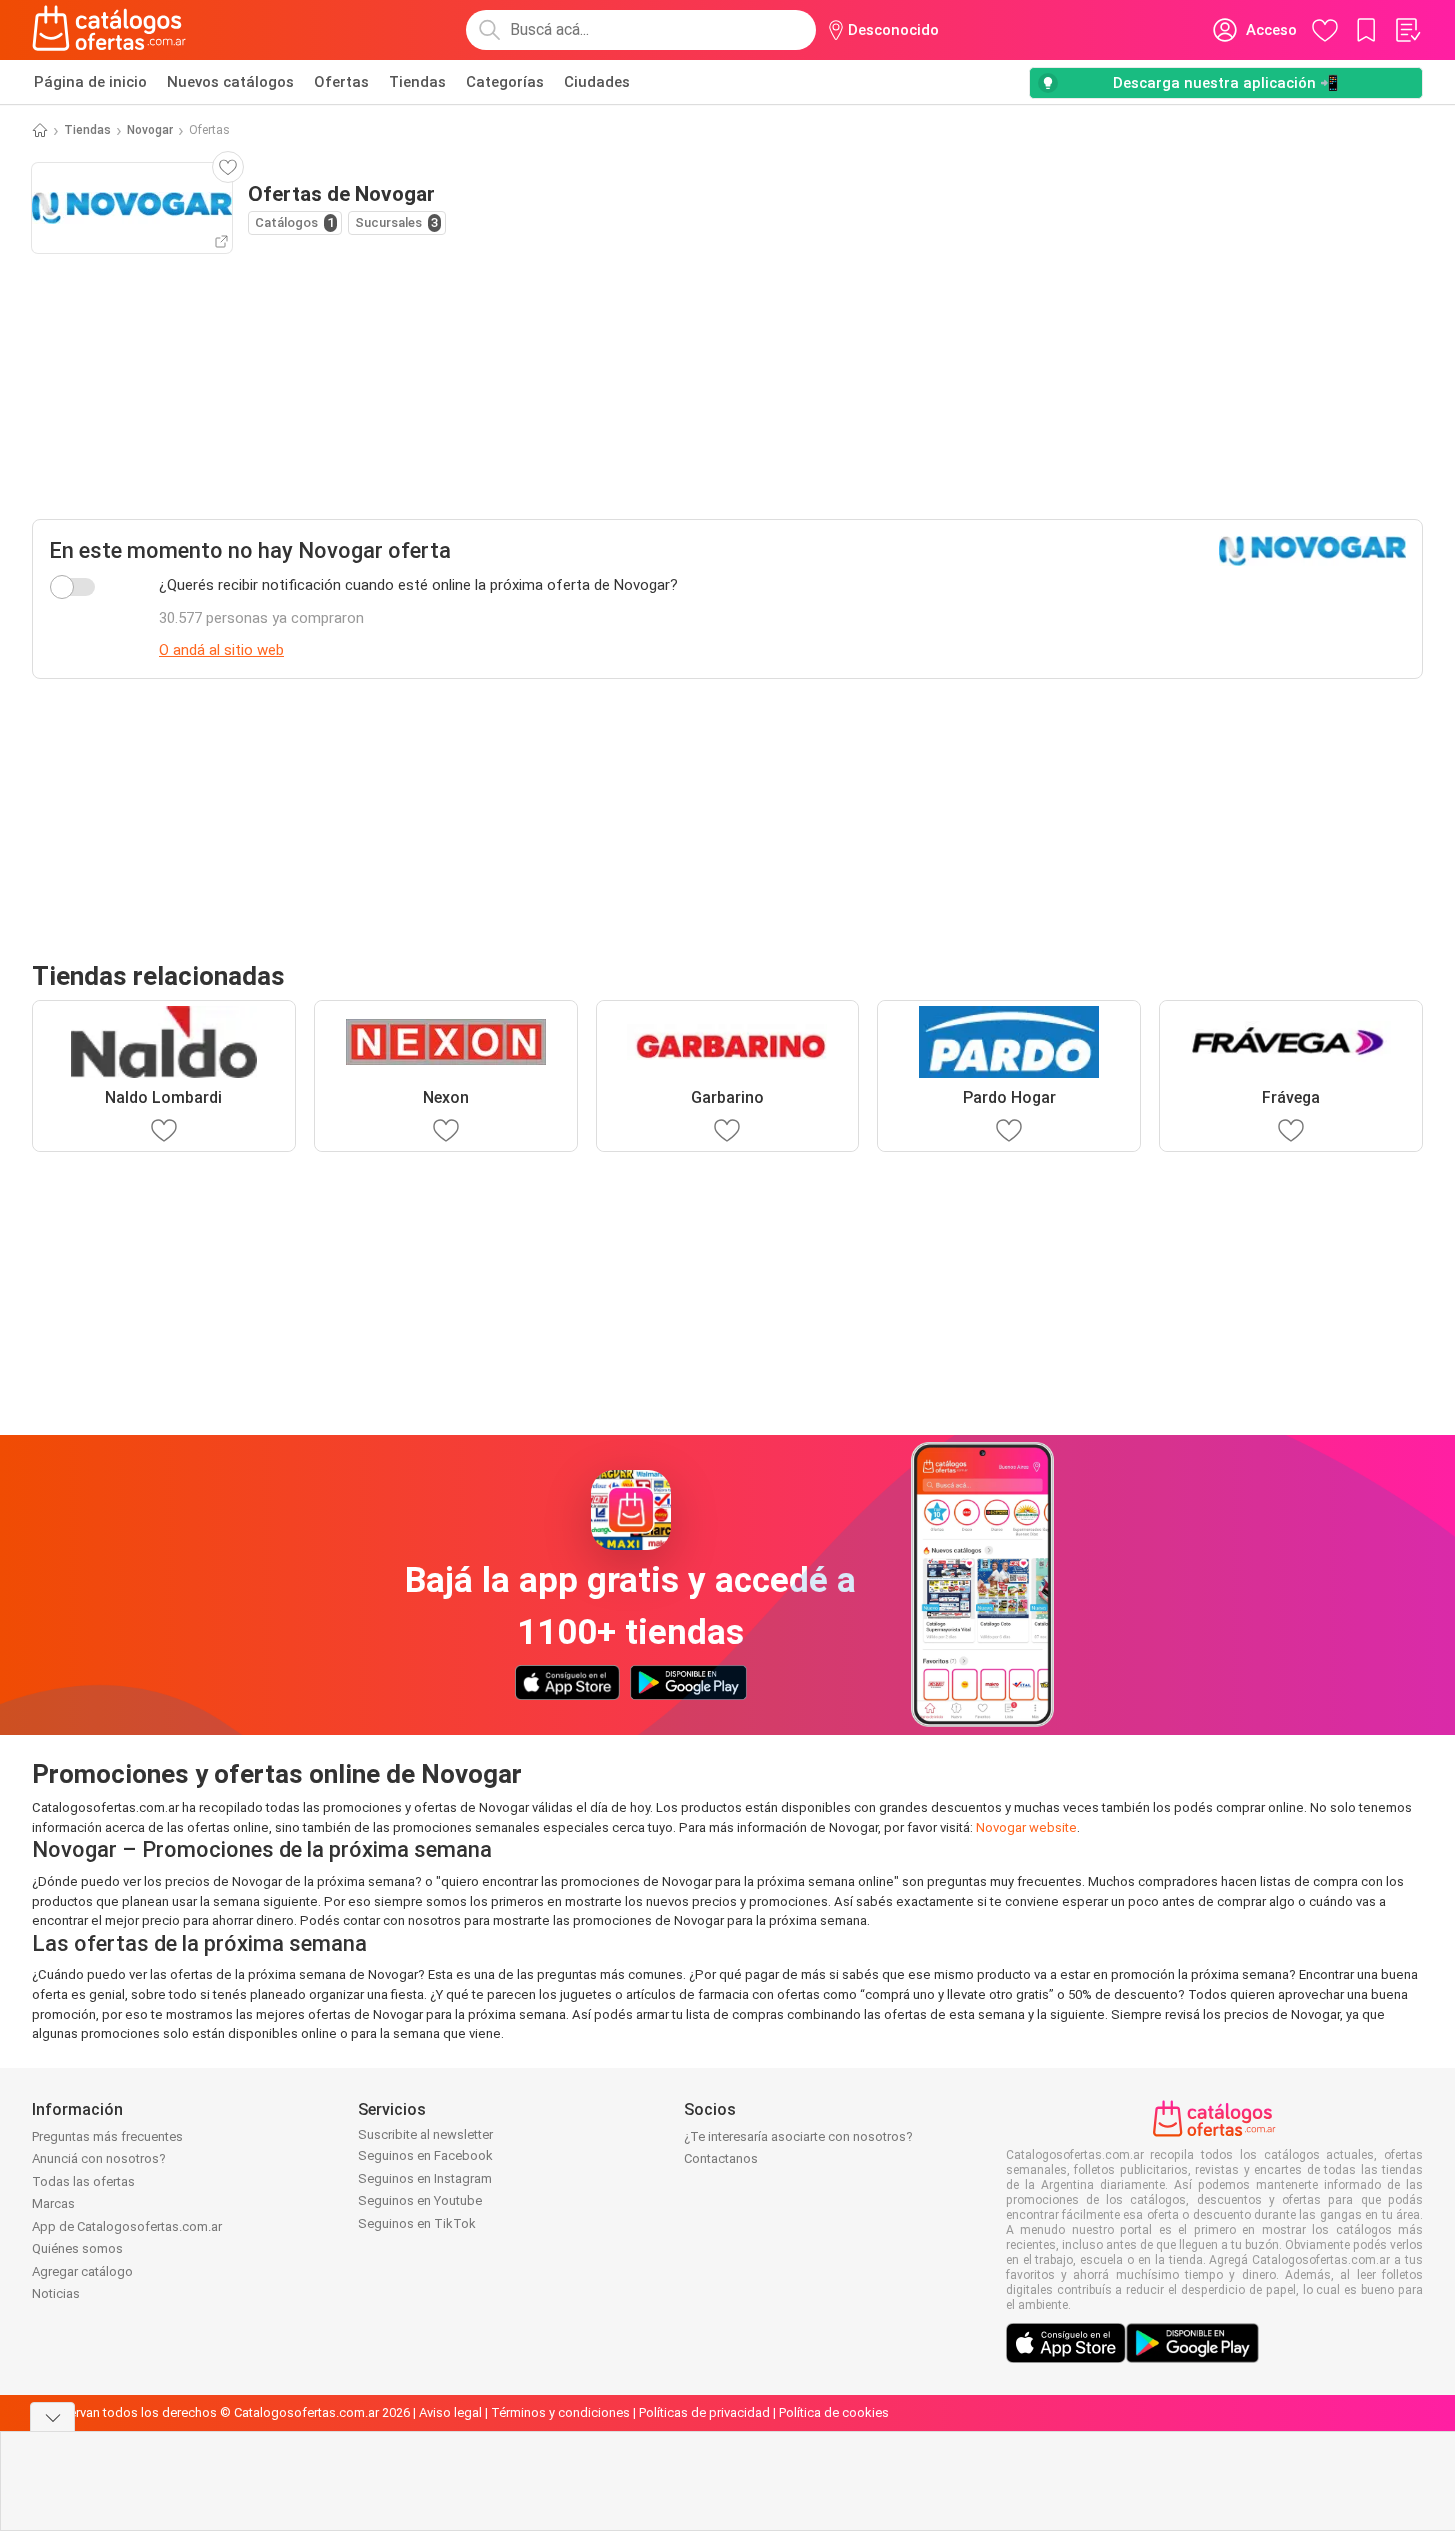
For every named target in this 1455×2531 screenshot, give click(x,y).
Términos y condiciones (560, 2412)
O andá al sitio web (221, 650)
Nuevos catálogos (230, 82)
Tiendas (417, 82)
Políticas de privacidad (704, 2412)
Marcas (53, 2203)
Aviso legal (450, 2412)
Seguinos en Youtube (420, 2200)
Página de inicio (90, 82)
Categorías (505, 82)
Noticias (56, 2293)
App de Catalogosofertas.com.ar (127, 2226)
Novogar (150, 130)
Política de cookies (834, 2412)
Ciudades (597, 82)
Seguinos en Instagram (425, 2178)
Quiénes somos (77, 2248)
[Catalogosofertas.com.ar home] (109, 30)
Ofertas (341, 82)
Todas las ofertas (83, 2181)
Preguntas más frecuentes (107, 2136)
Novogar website (1026, 1827)
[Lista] (1407, 30)
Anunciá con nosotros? (99, 2158)
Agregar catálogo (82, 2271)
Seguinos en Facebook (425, 2155)
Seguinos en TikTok (417, 2223)
